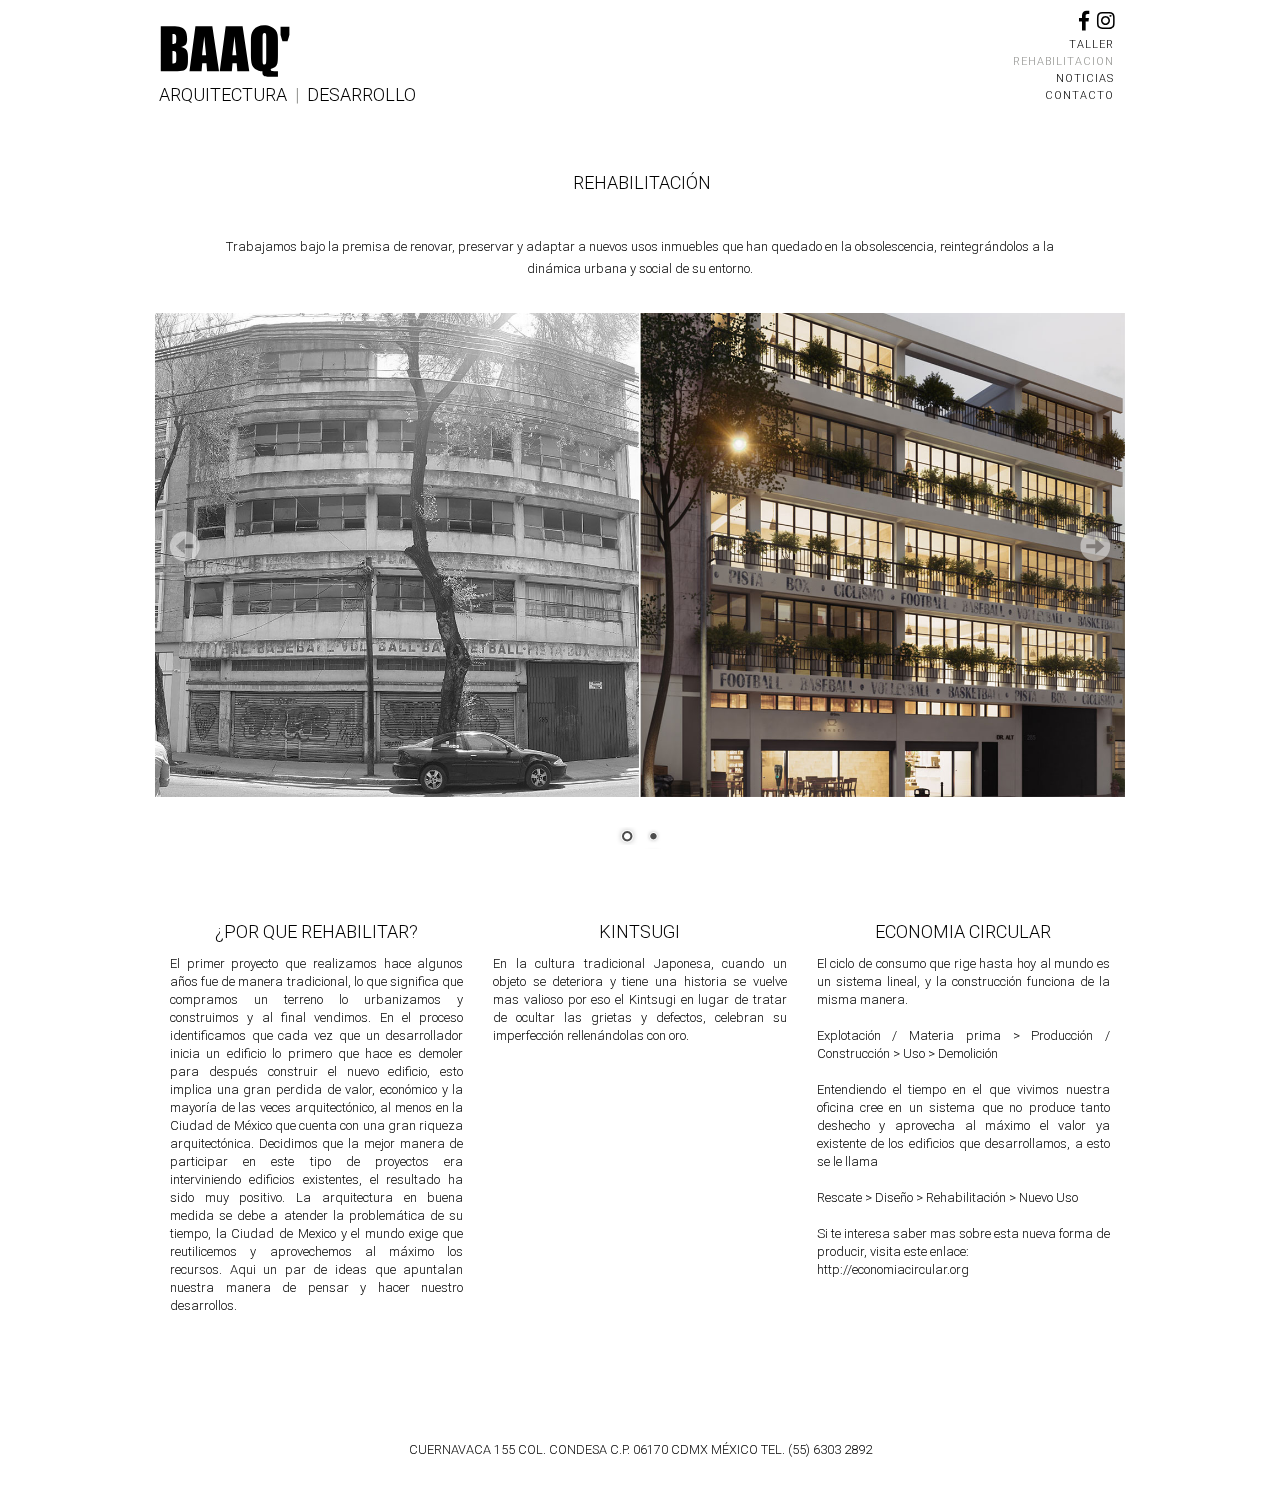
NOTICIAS (1085, 78)
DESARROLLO (361, 94)
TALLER (1091, 44)
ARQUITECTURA (223, 94)
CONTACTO (1079, 95)
